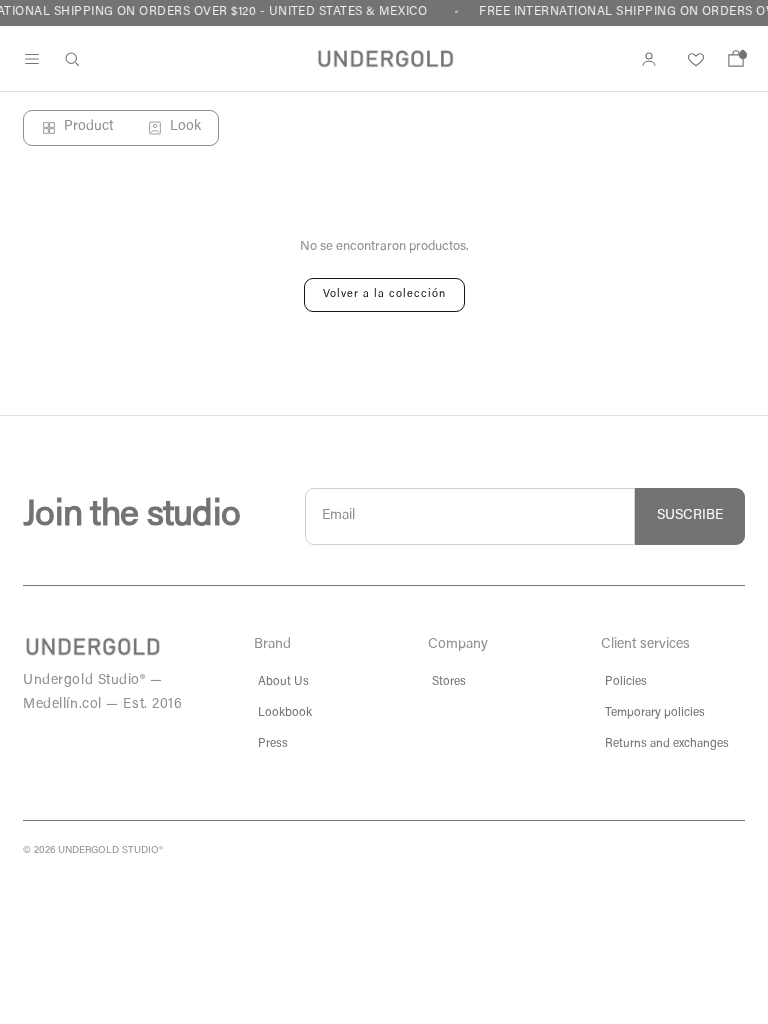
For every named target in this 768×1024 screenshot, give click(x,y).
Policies (626, 682)
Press (273, 744)
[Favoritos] (692, 59)
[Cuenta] (649, 59)
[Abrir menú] (32, 59)
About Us (283, 682)
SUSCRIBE (690, 516)
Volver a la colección (384, 294)
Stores (449, 682)
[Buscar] (72, 59)
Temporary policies (655, 713)
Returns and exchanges (667, 744)
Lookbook (285, 713)
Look (185, 127)
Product (88, 127)
